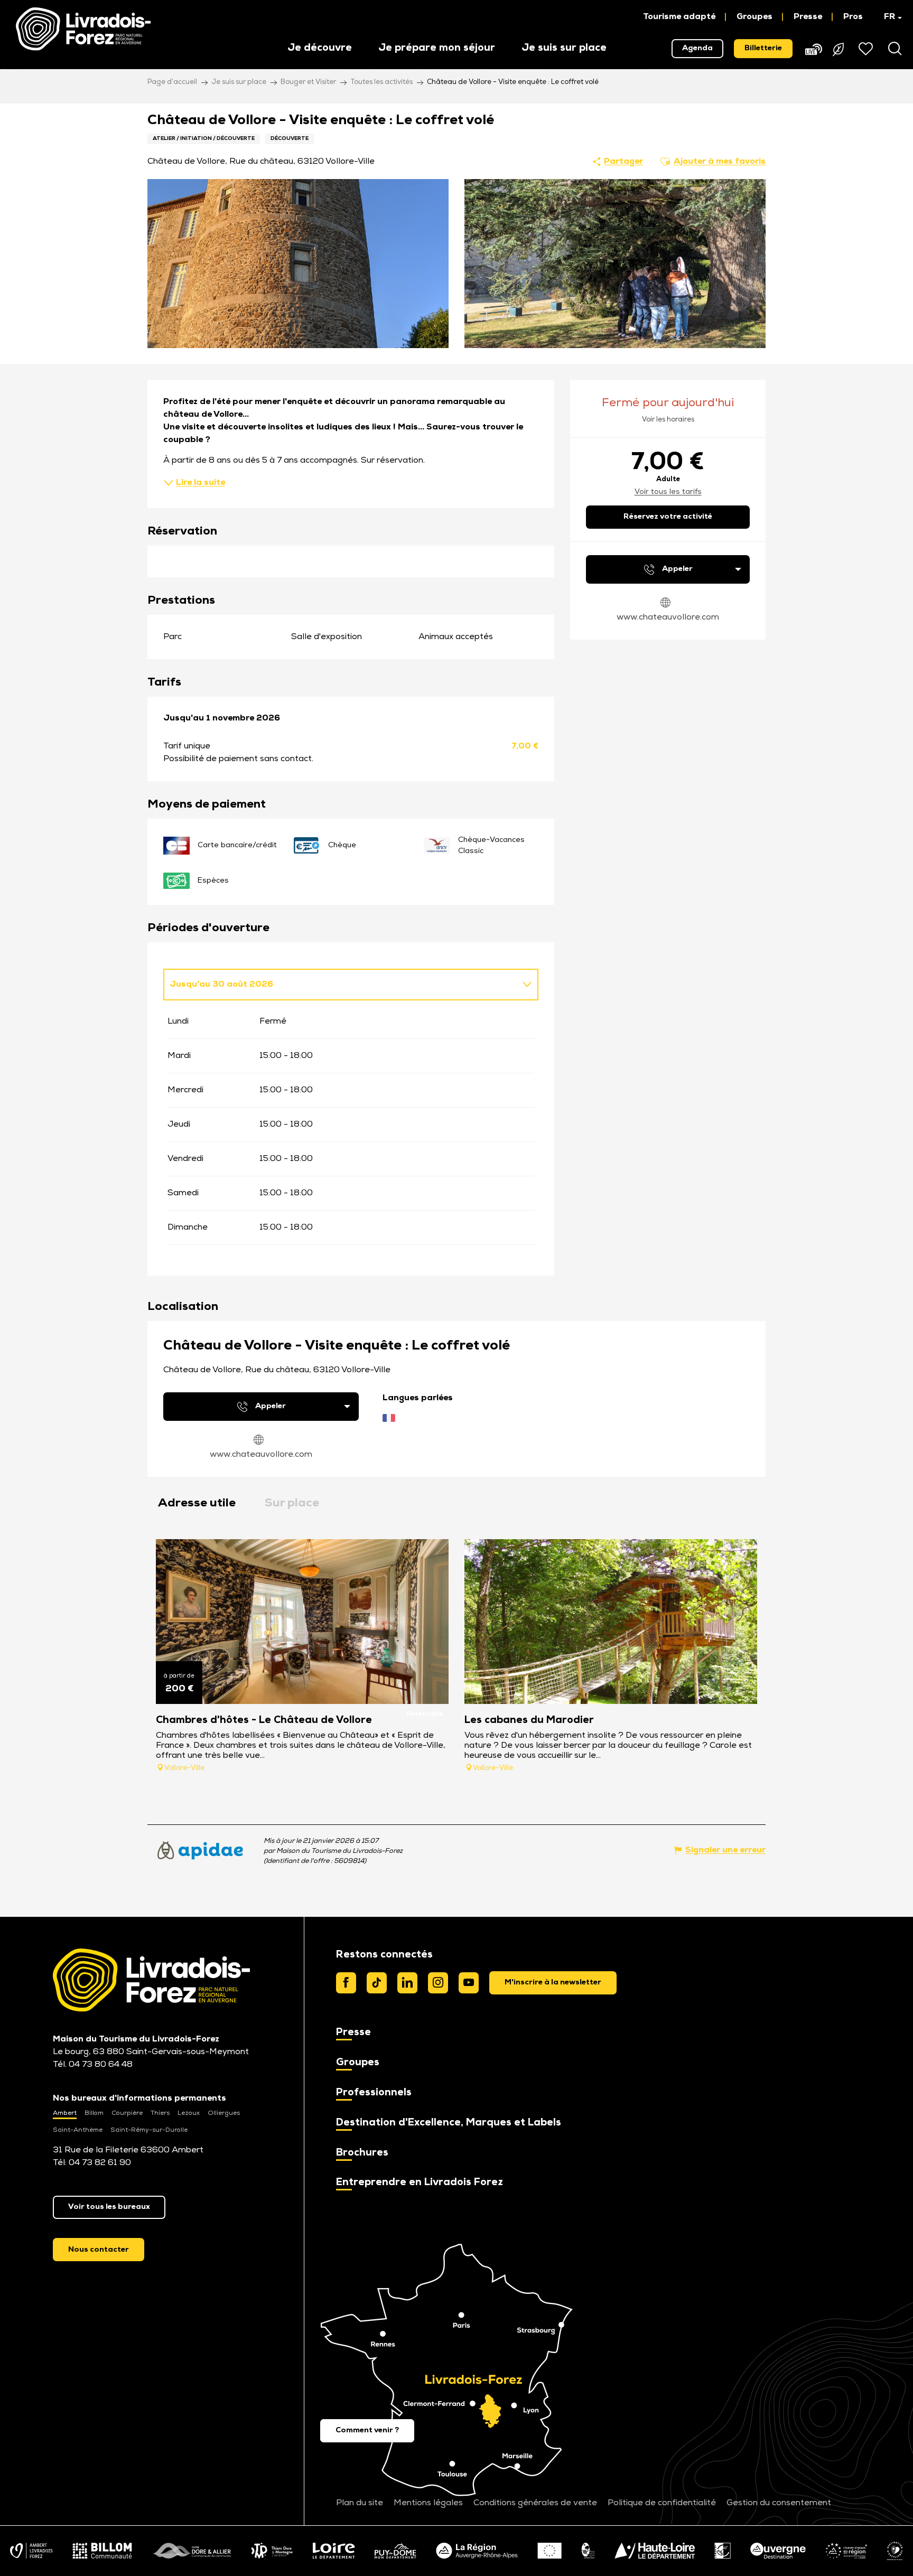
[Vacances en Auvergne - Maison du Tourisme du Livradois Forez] (83, 29)
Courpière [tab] (127, 2113)
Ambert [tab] (65, 2113)
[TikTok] (377, 1983)
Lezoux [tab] (189, 2113)
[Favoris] (867, 49)
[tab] (340, 985)
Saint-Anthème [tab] (78, 2130)
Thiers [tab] (160, 2113)
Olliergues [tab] (224, 2113)
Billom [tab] (94, 2113)
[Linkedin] (407, 1983)
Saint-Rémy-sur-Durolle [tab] (149, 2130)
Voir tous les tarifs (668, 492)
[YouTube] (469, 1983)
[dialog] (553, 1983)
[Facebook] (346, 1983)
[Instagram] (438, 1983)
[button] (888, 17)
